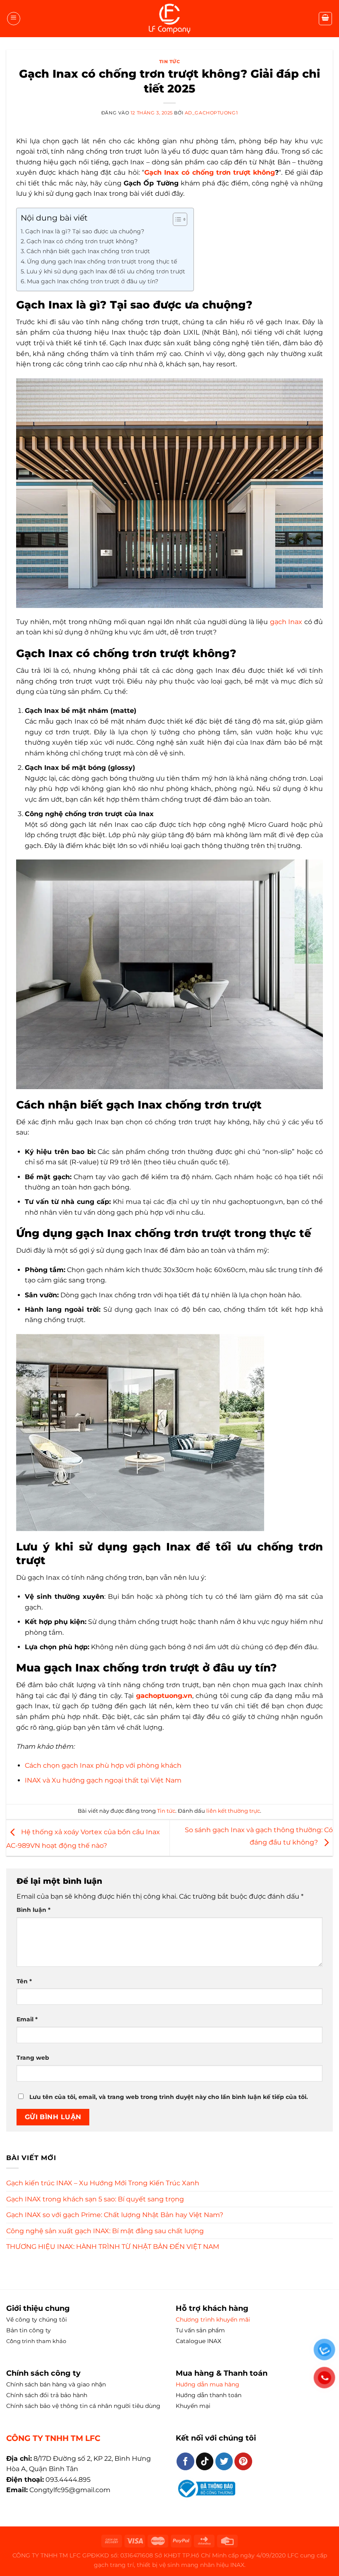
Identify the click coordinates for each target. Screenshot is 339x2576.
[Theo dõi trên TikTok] (205, 2461)
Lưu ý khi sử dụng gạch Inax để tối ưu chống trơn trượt (106, 271)
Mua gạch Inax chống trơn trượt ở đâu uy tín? (93, 281)
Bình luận (33, 1910)
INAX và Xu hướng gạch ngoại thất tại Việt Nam (103, 1780)
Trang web (33, 2058)
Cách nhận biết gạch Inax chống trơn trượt (88, 251)
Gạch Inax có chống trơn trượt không (210, 172)
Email (27, 2019)
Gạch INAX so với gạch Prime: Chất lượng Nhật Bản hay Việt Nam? (115, 2215)
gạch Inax (286, 622)
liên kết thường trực (233, 1811)
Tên (24, 1981)
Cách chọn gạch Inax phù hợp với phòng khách (103, 1765)
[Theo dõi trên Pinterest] (243, 2461)
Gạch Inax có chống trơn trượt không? (82, 241)
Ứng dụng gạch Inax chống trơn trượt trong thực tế (102, 261)
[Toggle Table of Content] (176, 219)
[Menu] (14, 19)
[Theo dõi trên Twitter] (224, 2461)
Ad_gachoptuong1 (211, 113)
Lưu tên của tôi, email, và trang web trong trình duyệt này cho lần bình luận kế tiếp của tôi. (169, 2097)
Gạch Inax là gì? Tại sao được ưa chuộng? (85, 231)
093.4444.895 (68, 2480)
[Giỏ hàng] (325, 19)
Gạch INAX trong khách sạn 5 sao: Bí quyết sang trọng (95, 2199)
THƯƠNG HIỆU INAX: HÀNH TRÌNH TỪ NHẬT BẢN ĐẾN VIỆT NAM (113, 2247)
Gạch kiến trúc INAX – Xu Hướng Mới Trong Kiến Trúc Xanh (103, 2183)
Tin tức (170, 62)
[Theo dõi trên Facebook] (185, 2461)
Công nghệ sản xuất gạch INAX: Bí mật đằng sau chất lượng (105, 2231)
